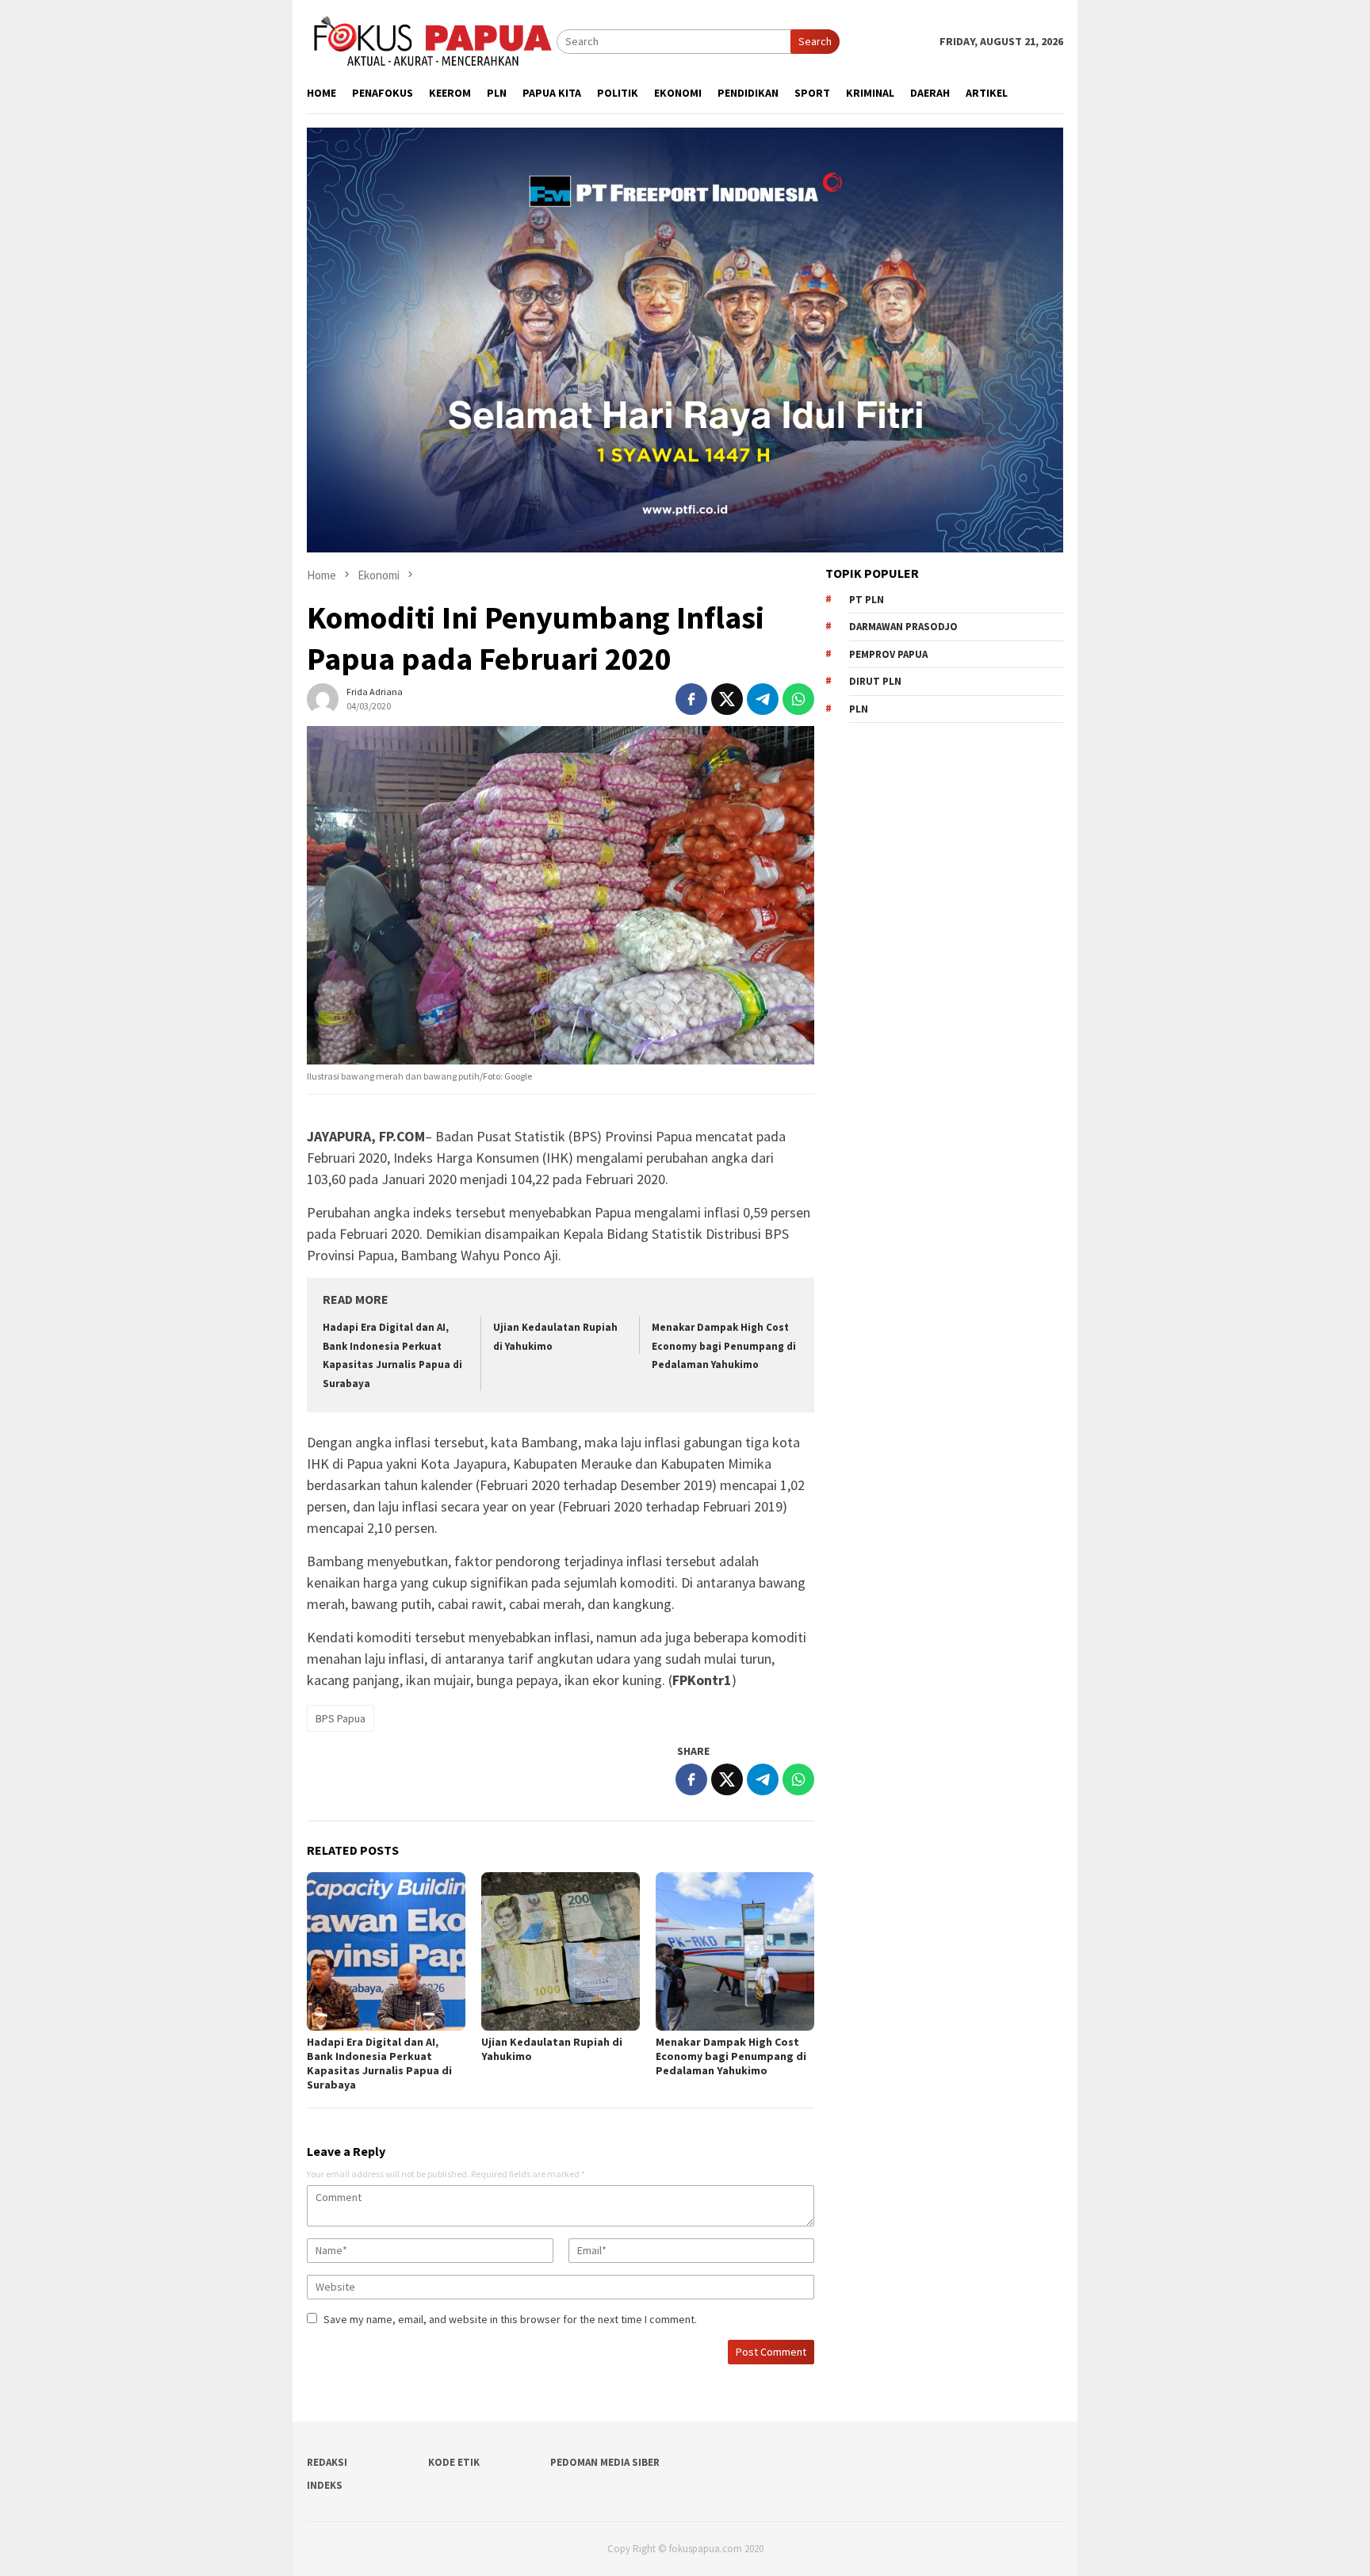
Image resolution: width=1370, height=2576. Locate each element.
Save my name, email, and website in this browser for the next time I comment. (510, 2319)
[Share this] (691, 699)
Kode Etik (454, 2462)
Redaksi (327, 2462)
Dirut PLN (875, 681)
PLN (859, 709)
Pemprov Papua (888, 654)
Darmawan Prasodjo (903, 627)
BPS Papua (341, 1718)
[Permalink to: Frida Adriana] (323, 698)
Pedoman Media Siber (605, 2462)
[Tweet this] (727, 699)
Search (815, 41)
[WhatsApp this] (798, 699)
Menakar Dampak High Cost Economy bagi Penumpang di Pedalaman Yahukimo (724, 1346)
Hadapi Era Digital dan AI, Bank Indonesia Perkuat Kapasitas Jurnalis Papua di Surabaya (379, 2063)
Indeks (325, 2485)
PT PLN (867, 600)
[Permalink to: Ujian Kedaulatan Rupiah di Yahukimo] (561, 1951)
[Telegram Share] (763, 699)
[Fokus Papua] (432, 40)
